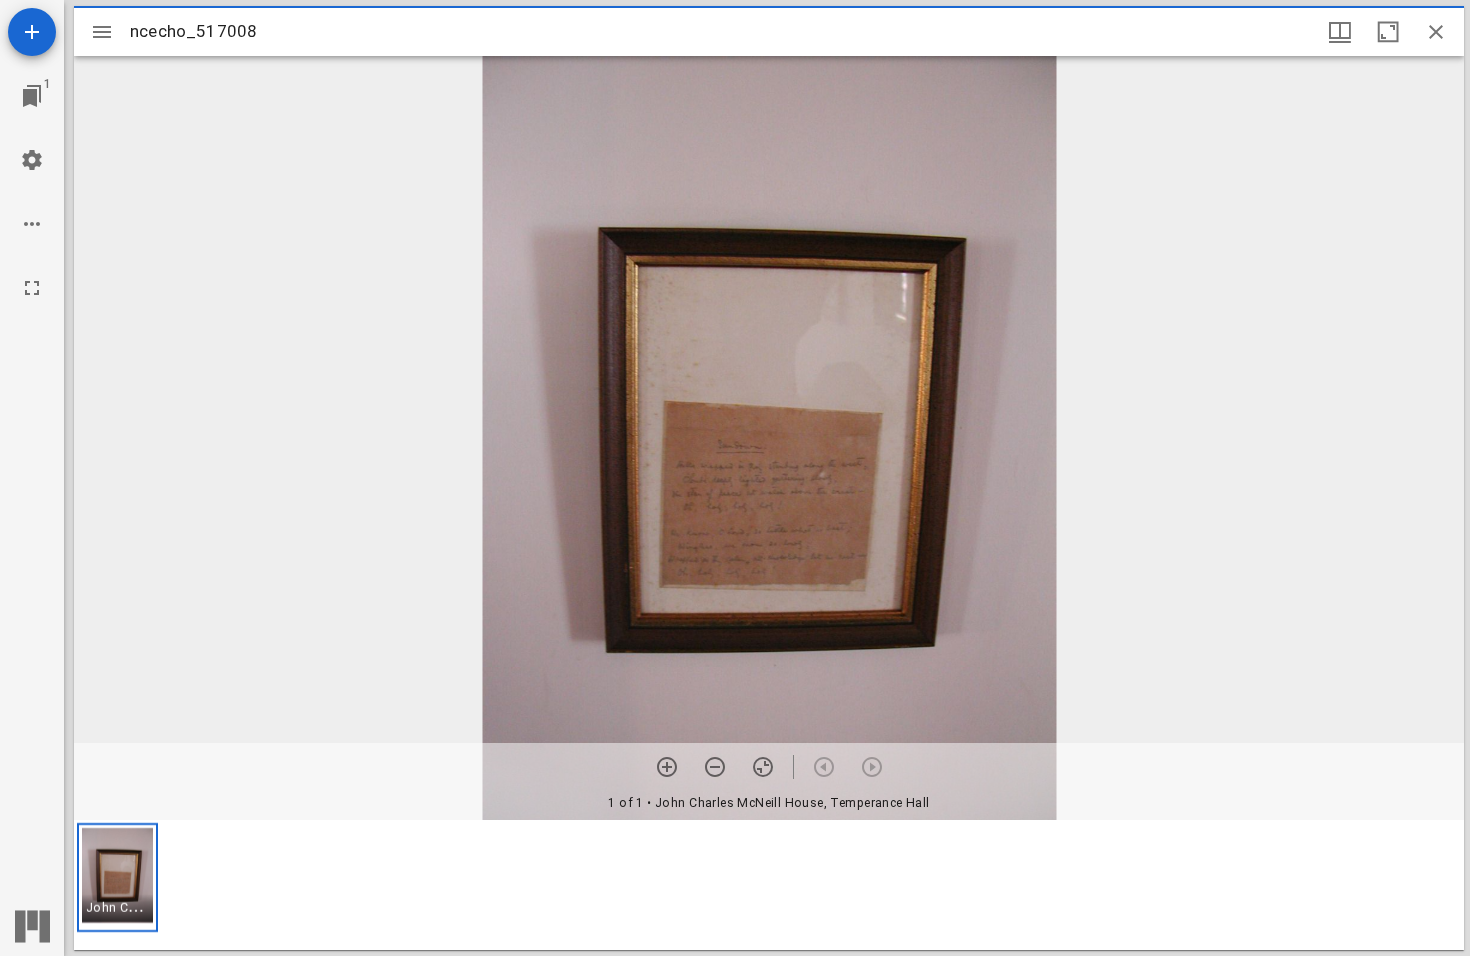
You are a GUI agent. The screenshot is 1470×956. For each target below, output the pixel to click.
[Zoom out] (715, 767)
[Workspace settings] (32, 160)
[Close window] (1436, 32)
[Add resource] (32, 32)
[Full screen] (32, 288)
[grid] (769, 885)
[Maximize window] (1388, 32)
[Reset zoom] (763, 767)
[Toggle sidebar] (102, 32)
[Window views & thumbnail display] (1340, 32)
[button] (117, 877)
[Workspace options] (32, 224)
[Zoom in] (667, 767)
